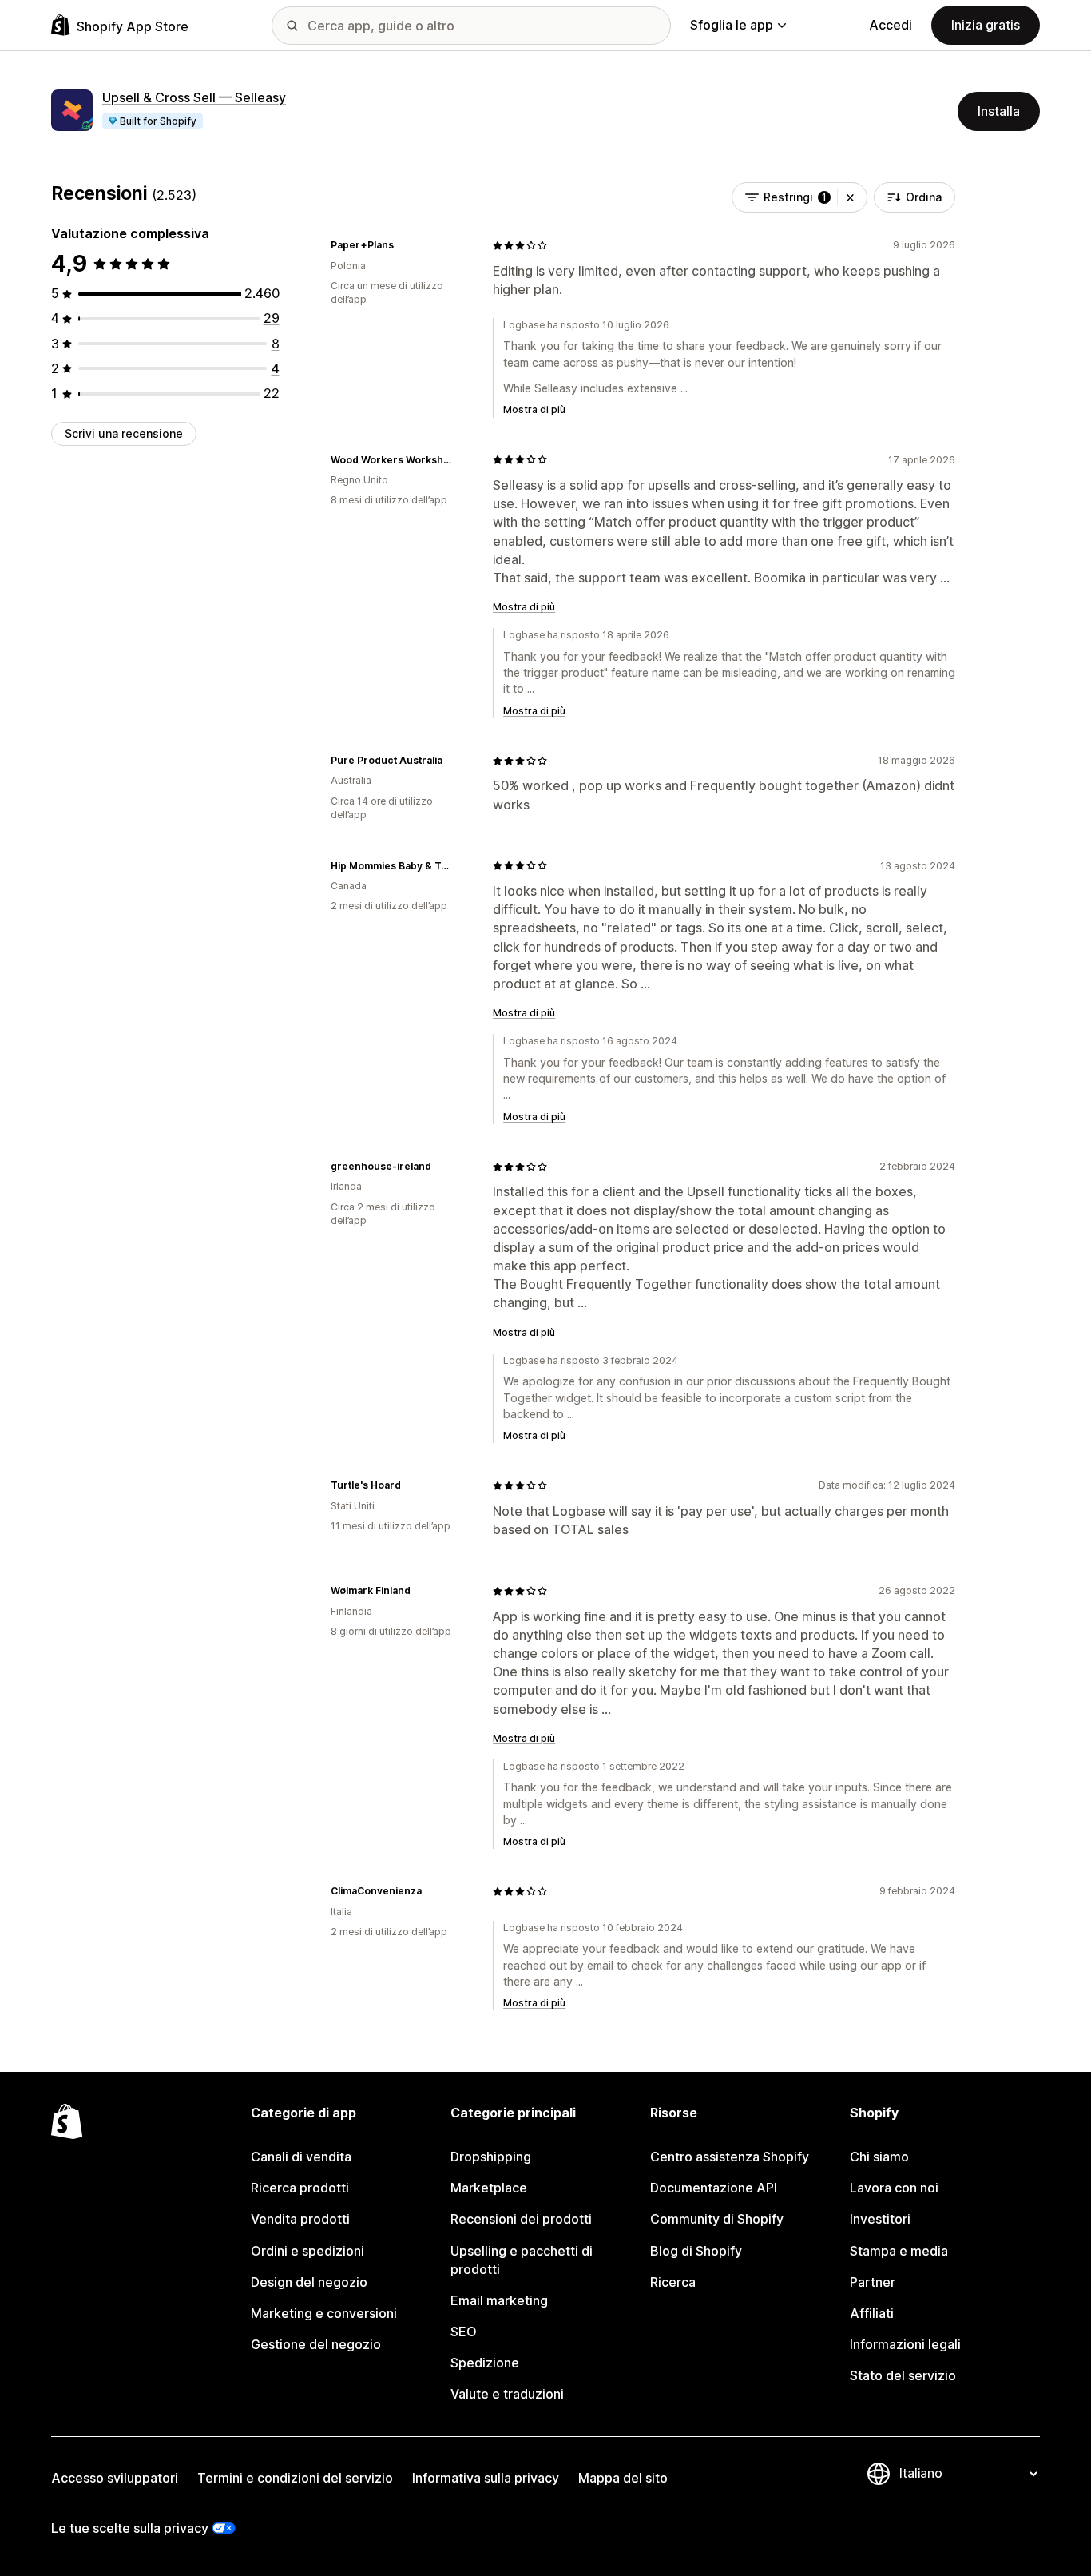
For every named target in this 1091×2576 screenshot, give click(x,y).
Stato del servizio (903, 2375)
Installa (999, 111)
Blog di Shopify (696, 2251)
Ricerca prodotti (300, 2188)
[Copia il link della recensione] (403, 245)
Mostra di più (534, 409)
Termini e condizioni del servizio (295, 2478)
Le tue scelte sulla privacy (130, 2528)
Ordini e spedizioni (307, 2251)
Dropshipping (491, 2157)
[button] (850, 197)
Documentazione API (714, 2188)
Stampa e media (899, 2251)
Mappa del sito (623, 2478)
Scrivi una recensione (124, 433)
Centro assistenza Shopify (730, 2157)
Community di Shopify (717, 2219)
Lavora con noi (894, 2188)
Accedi (891, 25)
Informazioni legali (905, 2344)
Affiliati (872, 2313)
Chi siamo (879, 2157)
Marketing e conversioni (324, 2313)
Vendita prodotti (300, 2219)
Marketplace (489, 2188)
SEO (464, 2332)
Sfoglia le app (732, 25)
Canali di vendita (301, 2157)
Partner (873, 2282)
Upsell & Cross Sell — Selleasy (194, 97)
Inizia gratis (986, 25)
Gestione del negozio (316, 2344)
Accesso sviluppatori (115, 2478)
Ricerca (673, 2282)
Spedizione (485, 2363)
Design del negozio (309, 2282)
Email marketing (499, 2300)
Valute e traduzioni (507, 2394)
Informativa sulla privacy (486, 2478)
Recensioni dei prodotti (521, 2219)
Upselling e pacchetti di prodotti (522, 2260)
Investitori (880, 2219)
